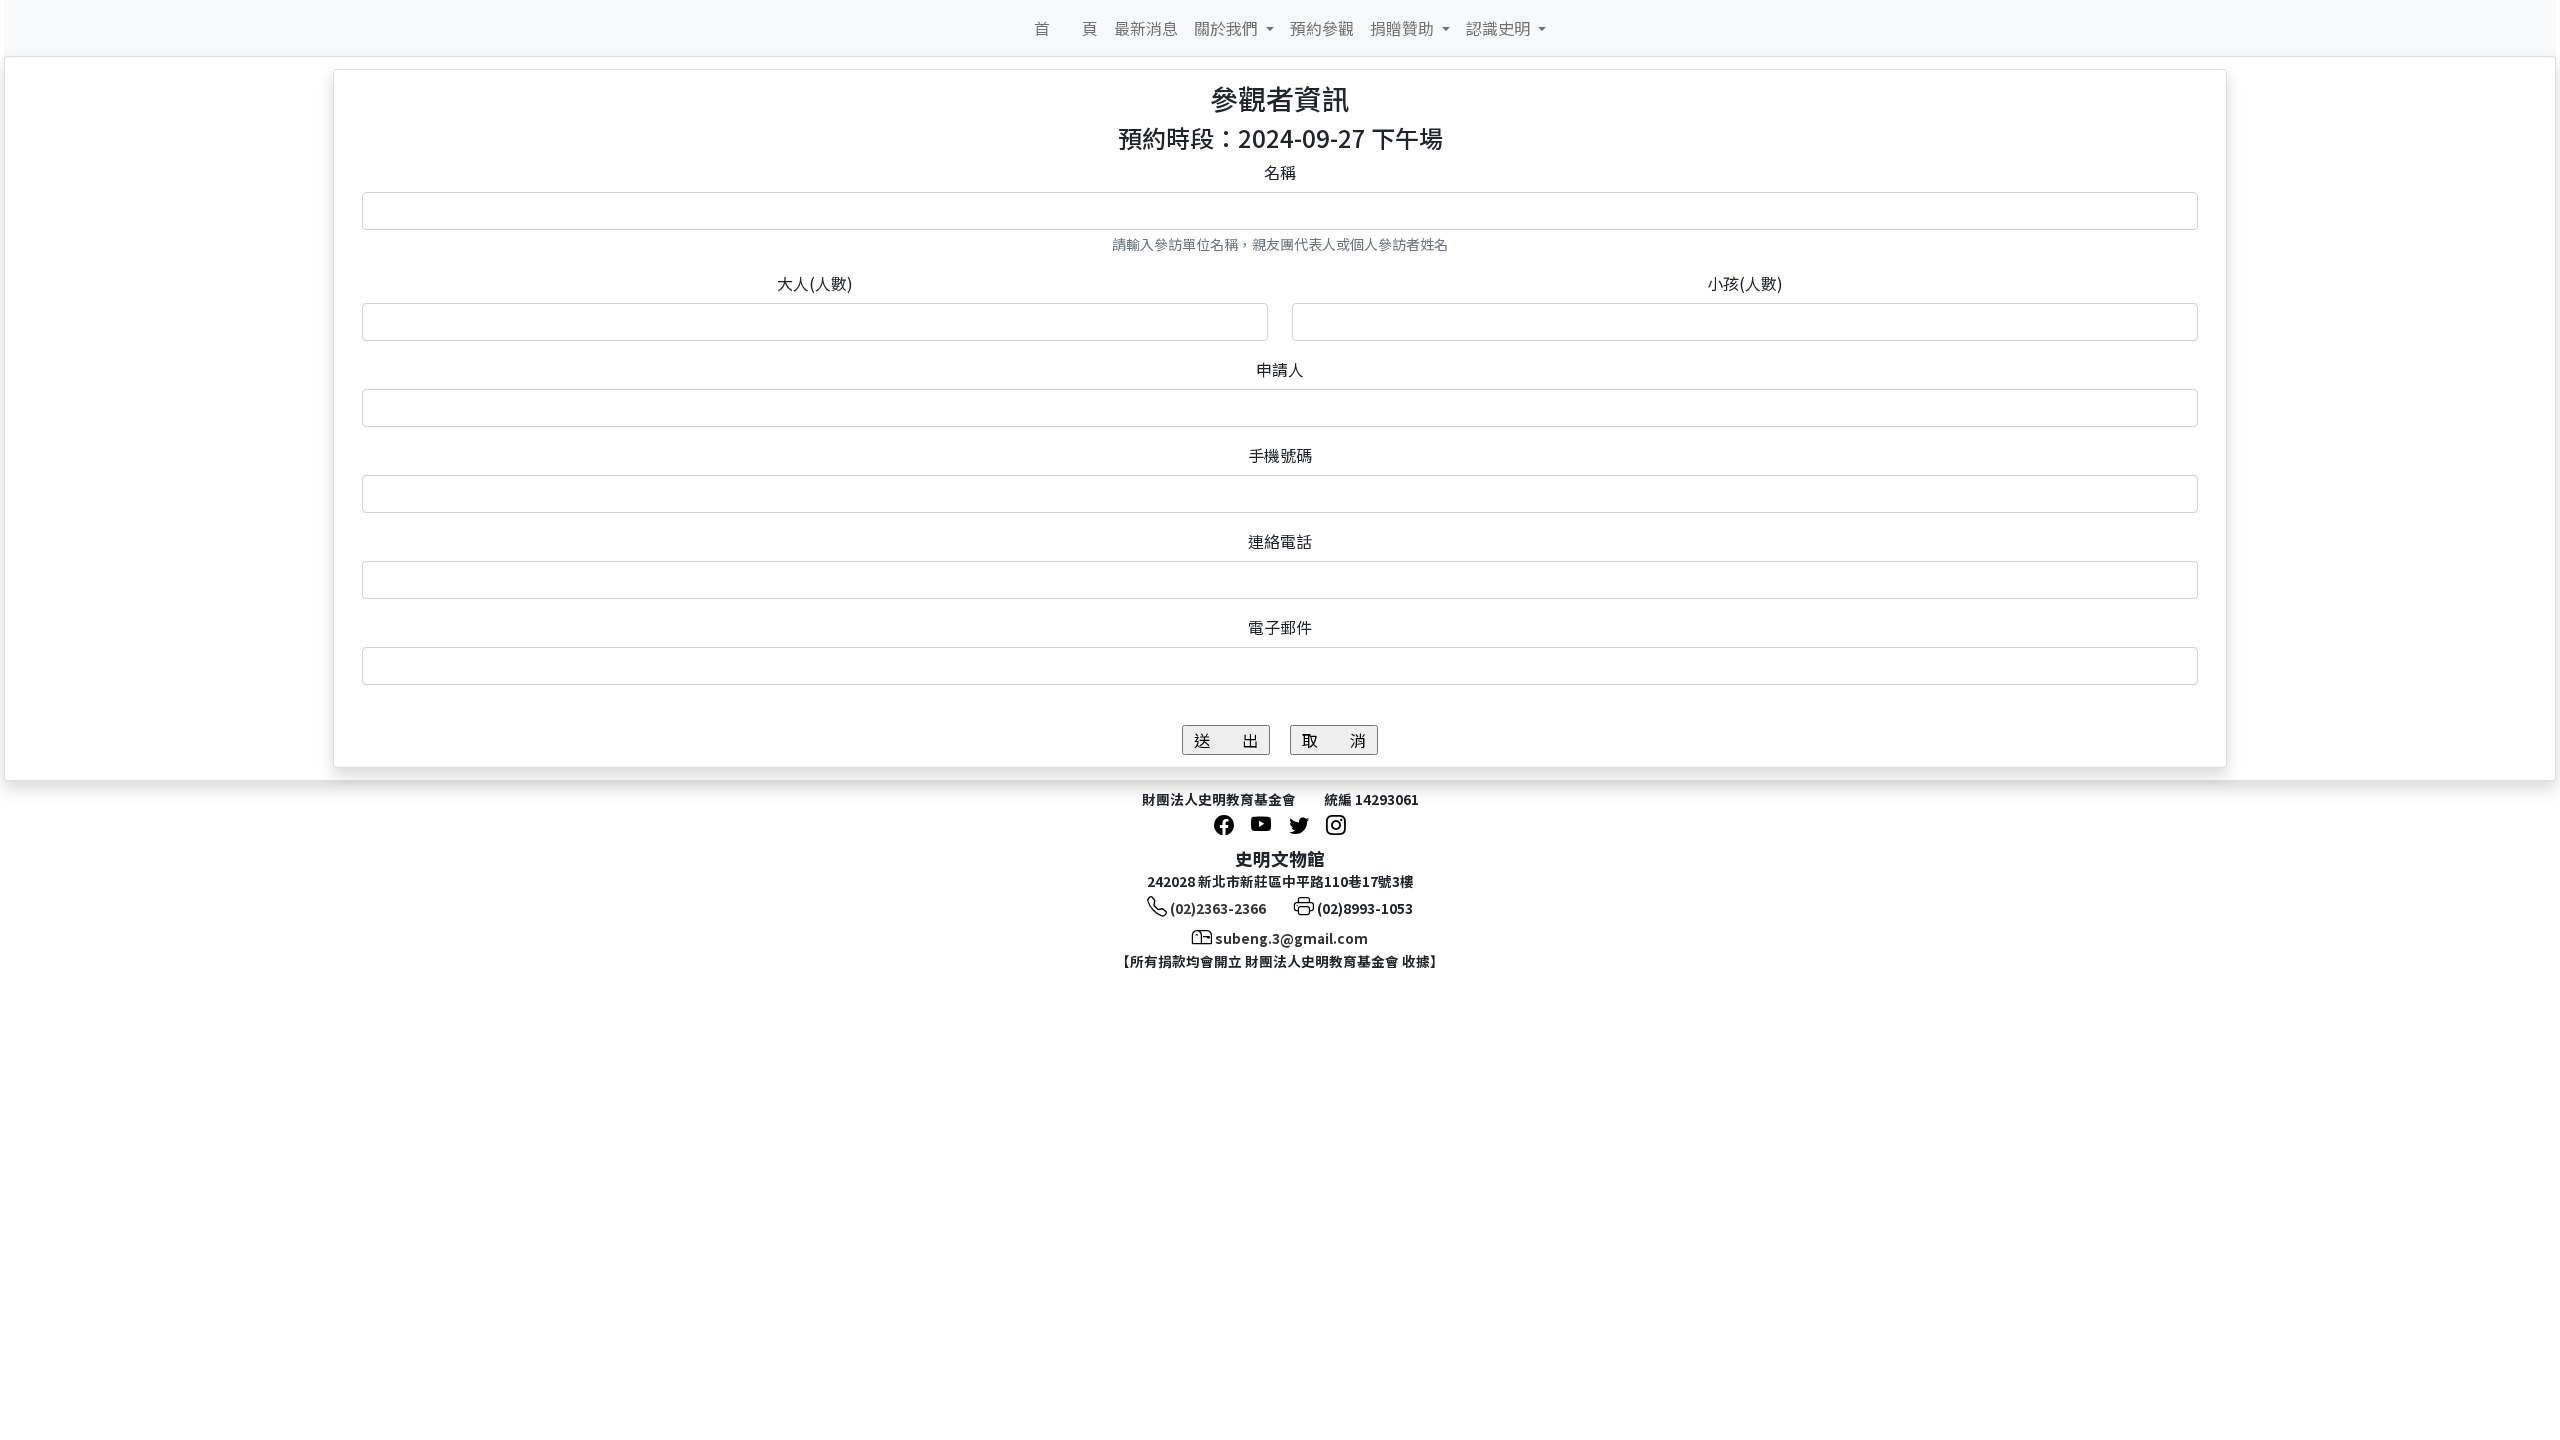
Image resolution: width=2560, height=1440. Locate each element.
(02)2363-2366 (1218, 908)
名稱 (1280, 172)
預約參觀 (1322, 28)
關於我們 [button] (1228, 28)
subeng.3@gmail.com (1291, 938)
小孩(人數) (1745, 283)
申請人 (1280, 369)
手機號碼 (1280, 455)
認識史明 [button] (1500, 28)
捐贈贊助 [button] (1404, 28)
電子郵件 (1280, 627)
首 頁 (1066, 28)
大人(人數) (815, 283)
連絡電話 (1280, 541)
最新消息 (1146, 28)
